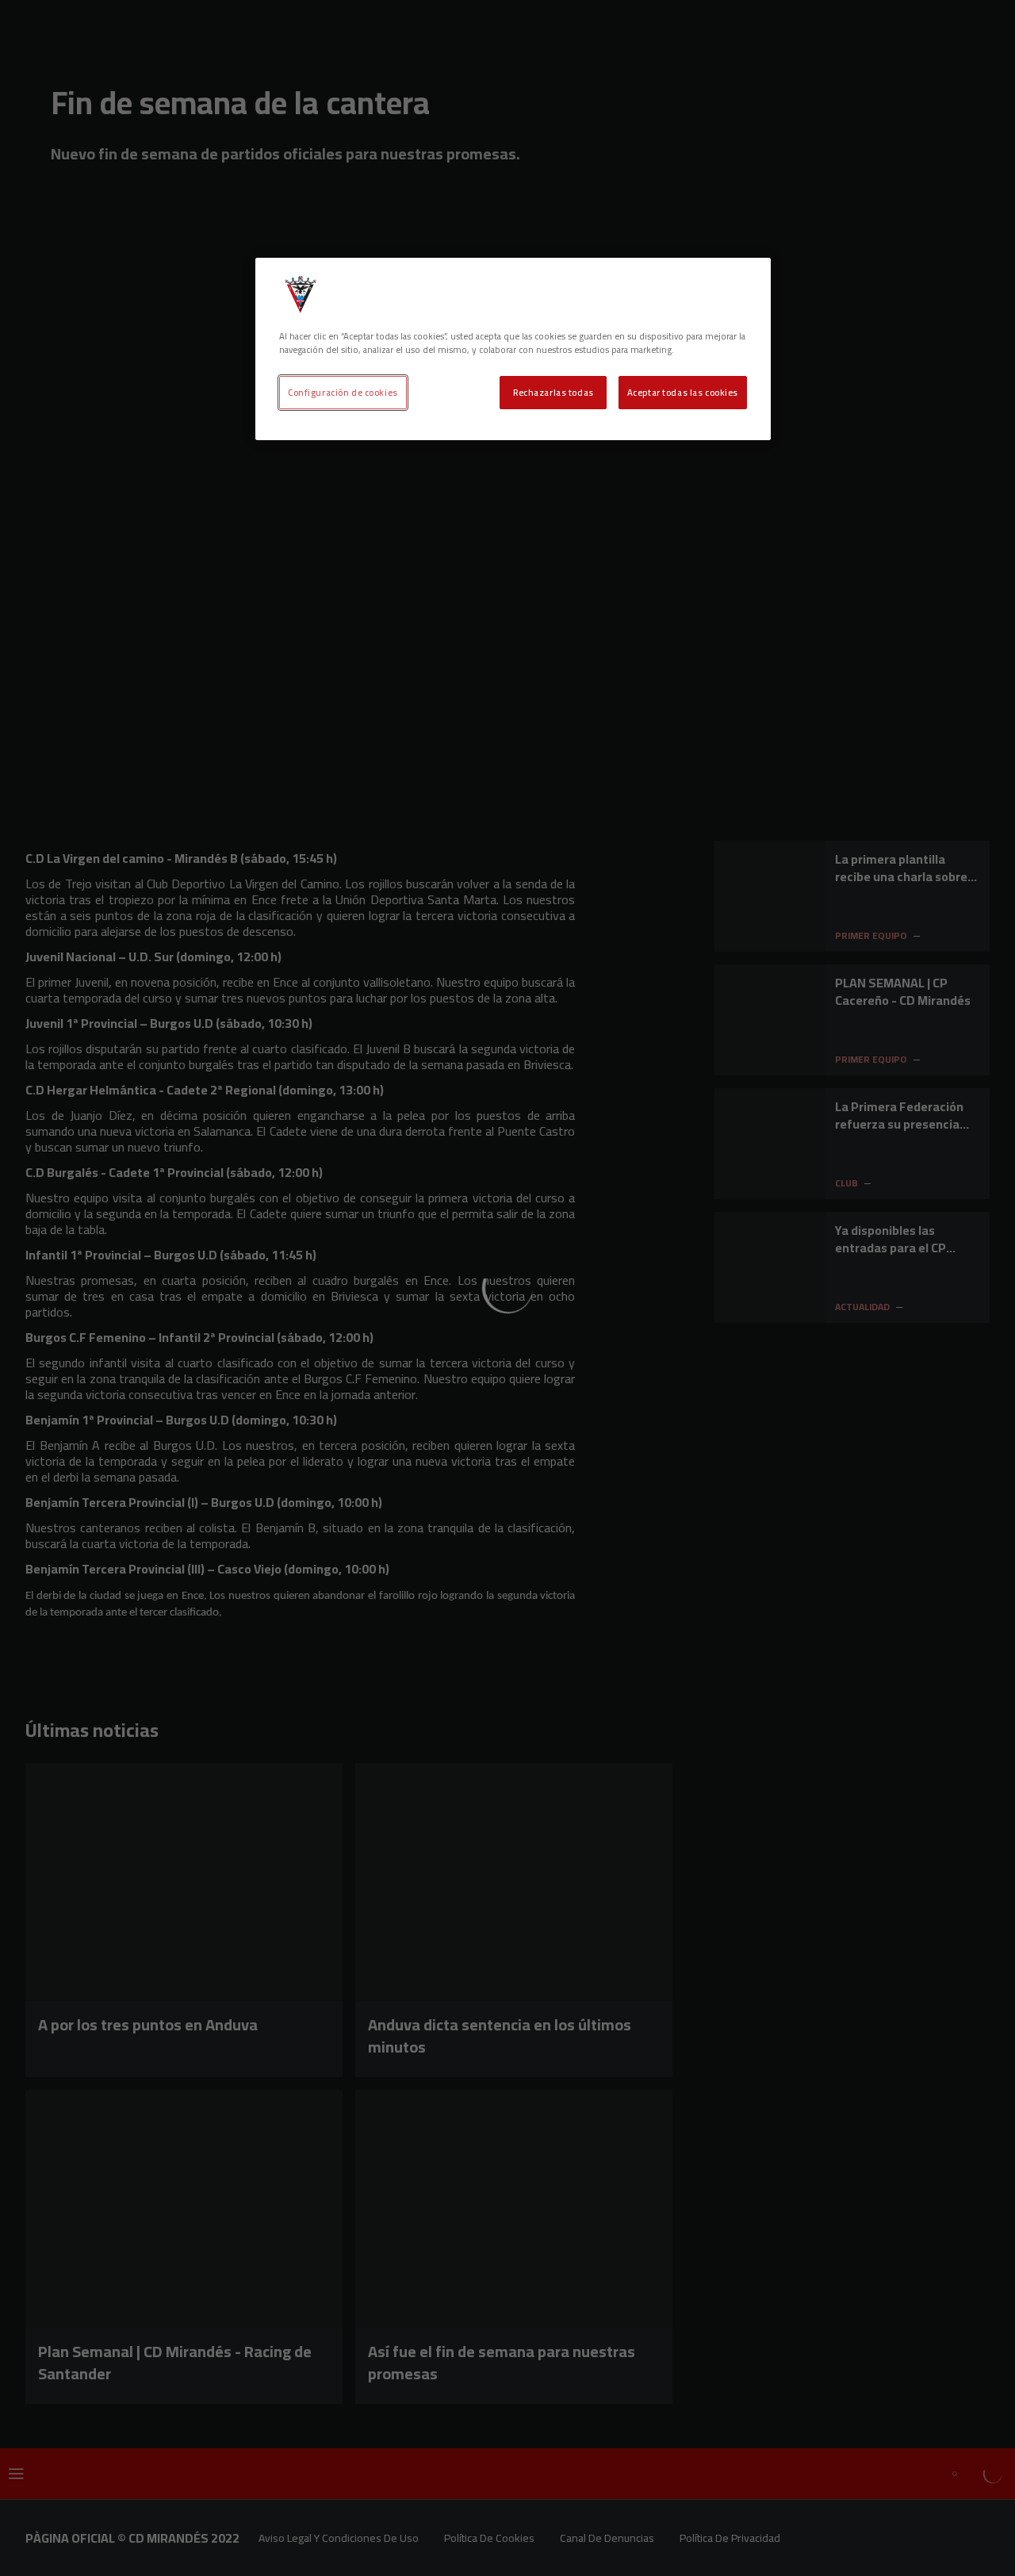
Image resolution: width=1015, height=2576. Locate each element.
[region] (513, 349)
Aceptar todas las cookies (683, 392)
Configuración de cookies (343, 392)
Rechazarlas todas (553, 392)
